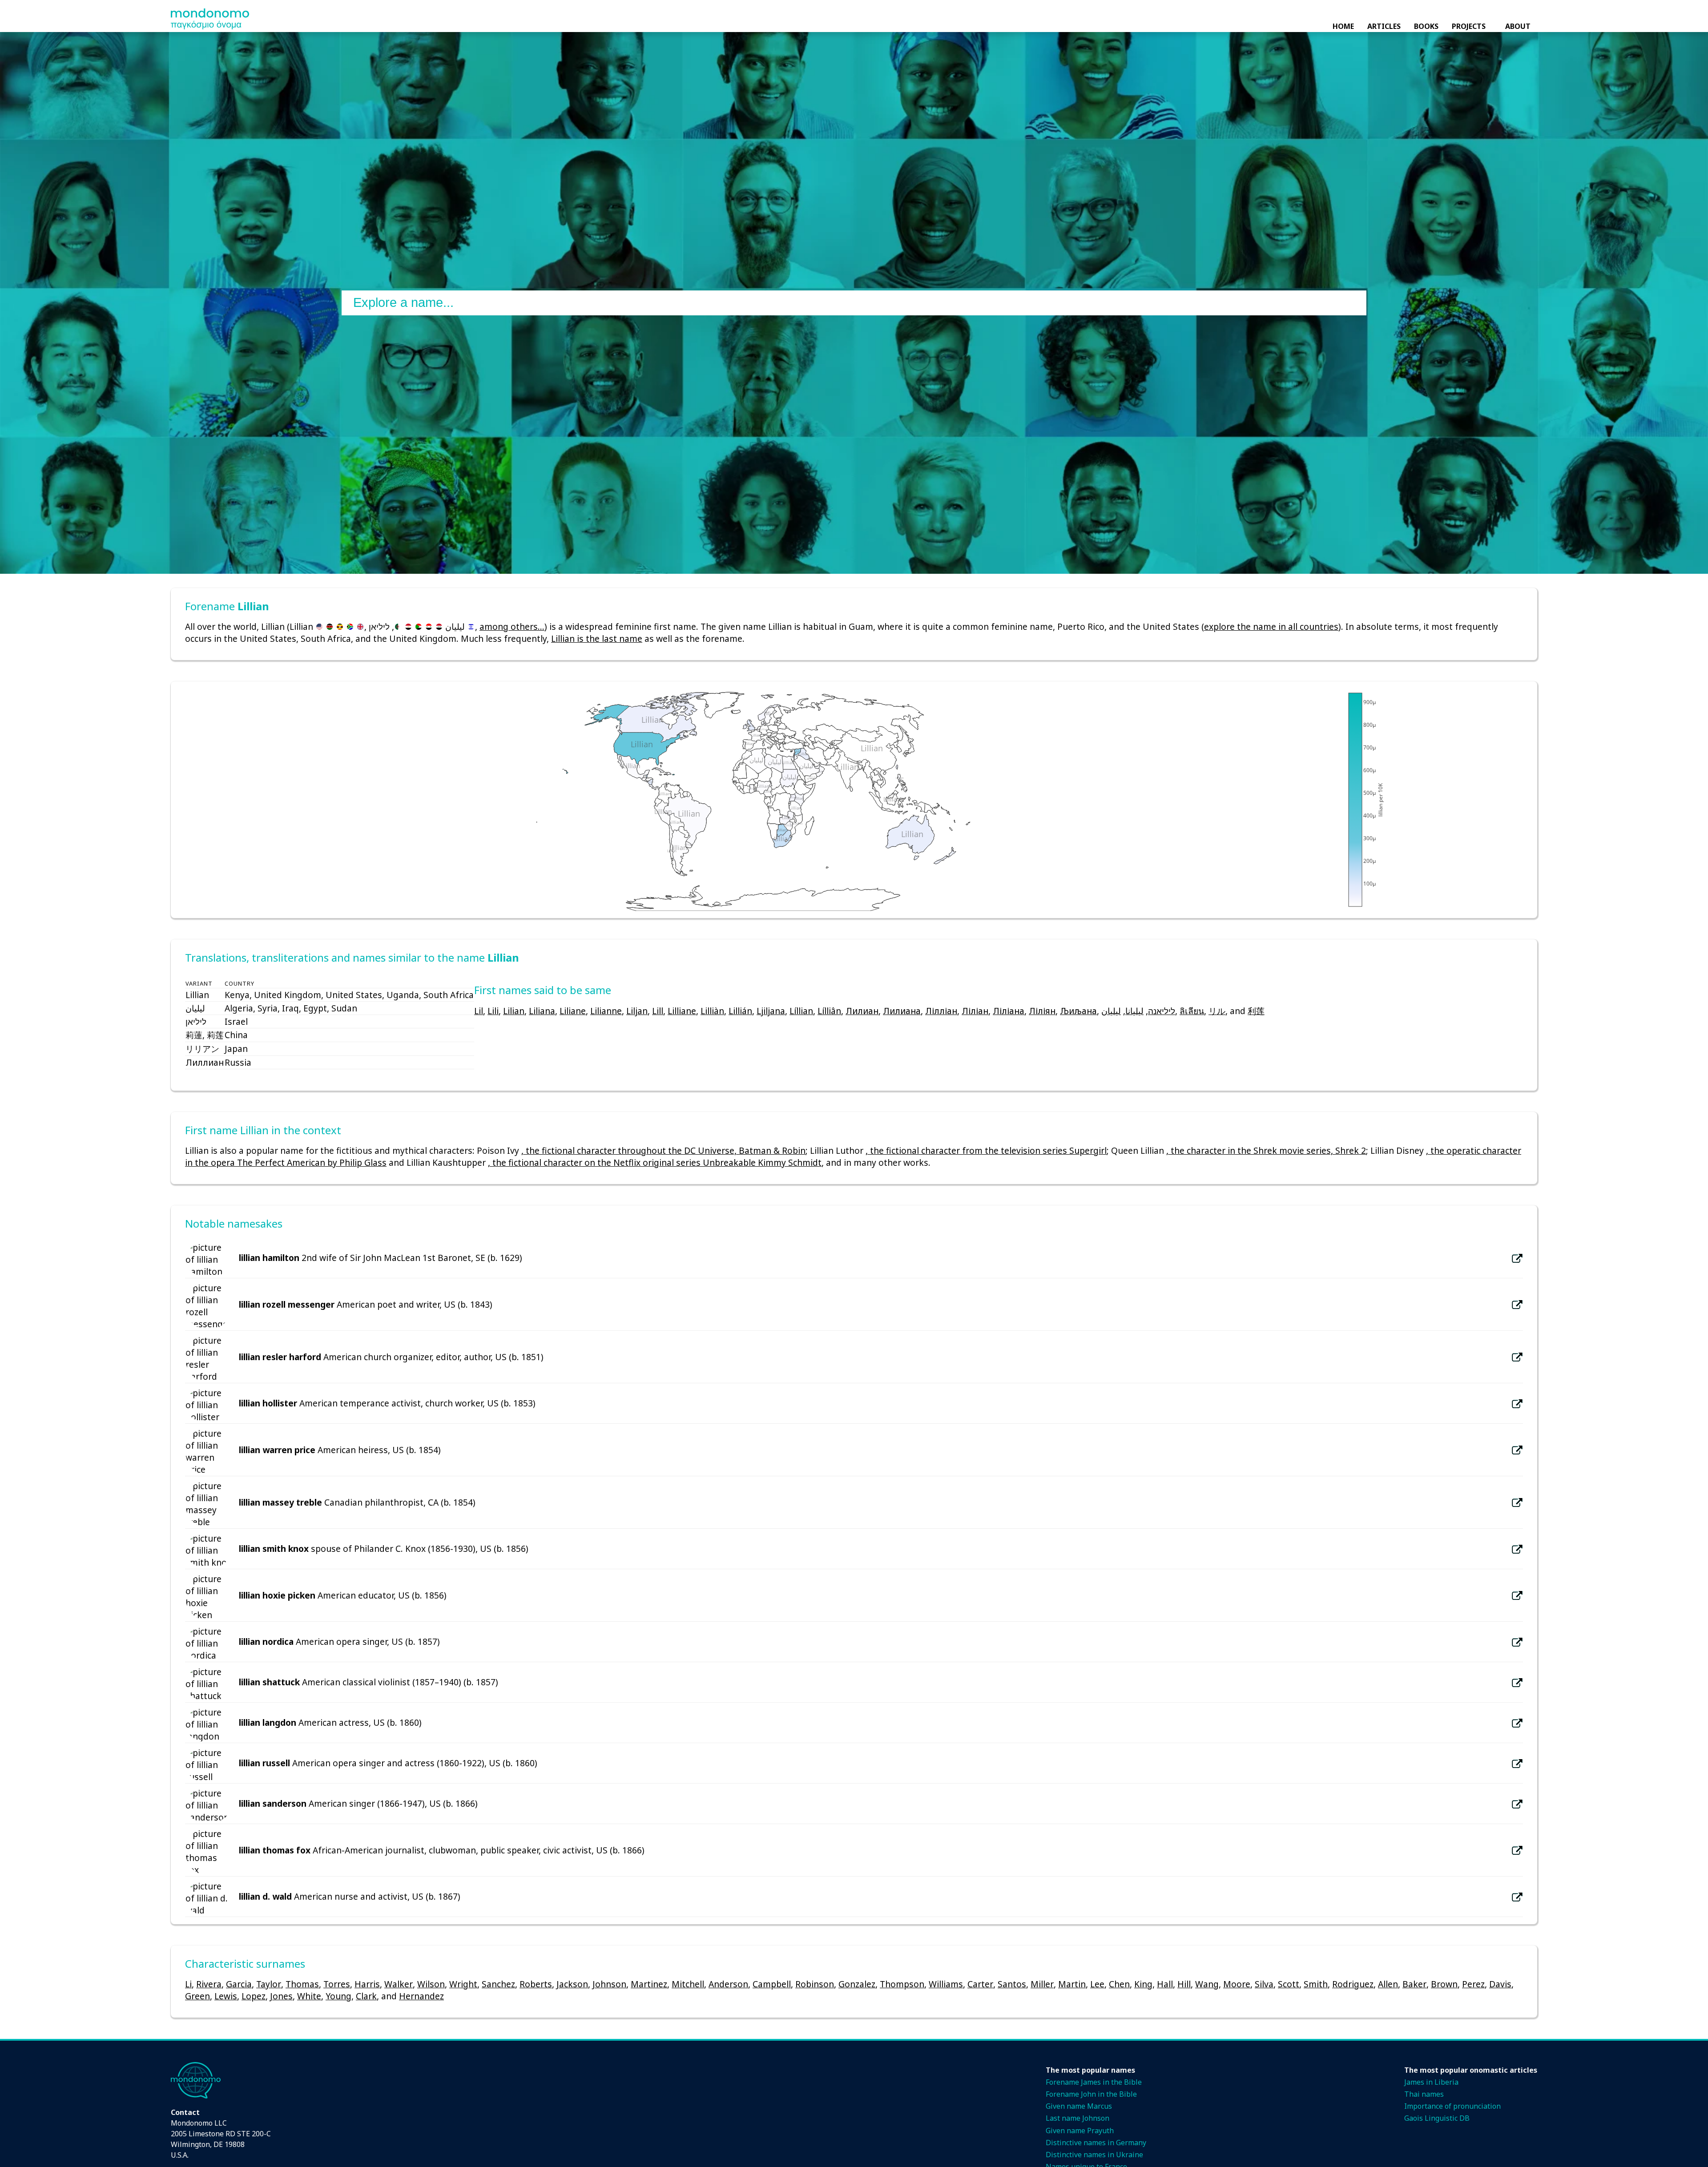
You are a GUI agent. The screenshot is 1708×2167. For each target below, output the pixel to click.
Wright (463, 1984)
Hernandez (421, 1996)
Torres (337, 1984)
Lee (1097, 1984)
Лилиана (902, 1011)
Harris (367, 1984)
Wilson (431, 1984)
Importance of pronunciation (1452, 2106)
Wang (1207, 1984)
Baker (1414, 1984)
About (1518, 26)
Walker (399, 1984)
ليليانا (1134, 1011)
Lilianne (606, 1011)
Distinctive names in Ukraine (1094, 2155)
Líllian (801, 1011)
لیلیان (1111, 1011)
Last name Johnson (1078, 2118)
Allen (1388, 1984)
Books (1426, 26)
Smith (1316, 1984)
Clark (366, 1996)
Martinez (649, 1984)
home (1343, 26)
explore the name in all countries (1271, 626)
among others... (512, 626)
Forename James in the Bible (1094, 2082)
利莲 (1256, 1011)
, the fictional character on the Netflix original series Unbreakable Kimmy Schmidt (655, 1162)
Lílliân (829, 1011)
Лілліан (941, 1011)
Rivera (209, 1984)
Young (338, 1996)
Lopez (254, 1996)
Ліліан (975, 1011)
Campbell (772, 1984)
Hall (1165, 1984)
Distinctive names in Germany (1096, 2143)
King (1143, 1984)
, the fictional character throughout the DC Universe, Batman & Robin (663, 1150)
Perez (1473, 1984)
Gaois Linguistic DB (1437, 2118)
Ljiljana (771, 1011)
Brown (1444, 1984)
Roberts (536, 1984)
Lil (479, 1011)
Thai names (1424, 2094)
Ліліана (1009, 1011)
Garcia (239, 1984)
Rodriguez (1353, 1984)
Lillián (740, 1011)
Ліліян (1042, 1011)
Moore (1237, 1984)
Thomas (302, 1984)
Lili (493, 1011)
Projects (1469, 26)
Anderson (728, 1984)
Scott (1289, 1984)
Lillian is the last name (597, 638)
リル (1217, 1011)
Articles (1384, 26)
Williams (946, 1984)
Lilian (514, 1011)
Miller (1042, 1984)
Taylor (269, 1984)
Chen (1119, 1984)
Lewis (226, 1996)
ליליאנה (1162, 1011)
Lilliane (682, 1011)
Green (197, 1996)
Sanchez (498, 1984)
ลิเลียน (1192, 1011)
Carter (980, 1984)
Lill (658, 1011)
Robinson (815, 1984)
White (309, 1996)
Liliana (542, 1011)
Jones (281, 1996)
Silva (1264, 1984)
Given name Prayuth (1080, 2131)
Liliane (573, 1011)
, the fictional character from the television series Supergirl (986, 1150)
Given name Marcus (1079, 2106)
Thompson (902, 1984)
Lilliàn (712, 1011)
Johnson (609, 1984)
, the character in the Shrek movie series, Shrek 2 (1266, 1150)
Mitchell (688, 1984)
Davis (1500, 1984)
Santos (1012, 1984)
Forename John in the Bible (1091, 2094)
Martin (1072, 1984)
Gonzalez (857, 1984)
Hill (1184, 1984)
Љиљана (1078, 1011)
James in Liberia (1431, 2082)
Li (188, 1984)
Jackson (572, 1984)
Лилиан (862, 1011)
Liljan (637, 1011)
